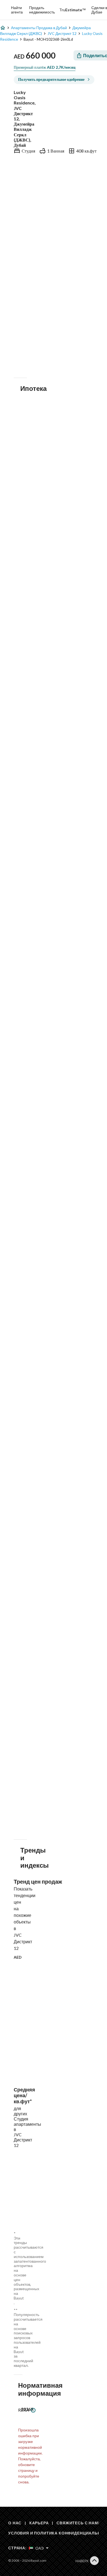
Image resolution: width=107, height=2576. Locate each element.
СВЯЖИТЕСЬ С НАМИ (79, 2523)
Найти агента (17, 10)
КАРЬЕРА (39, 2523)
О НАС (15, 2523)
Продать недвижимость (42, 10)
